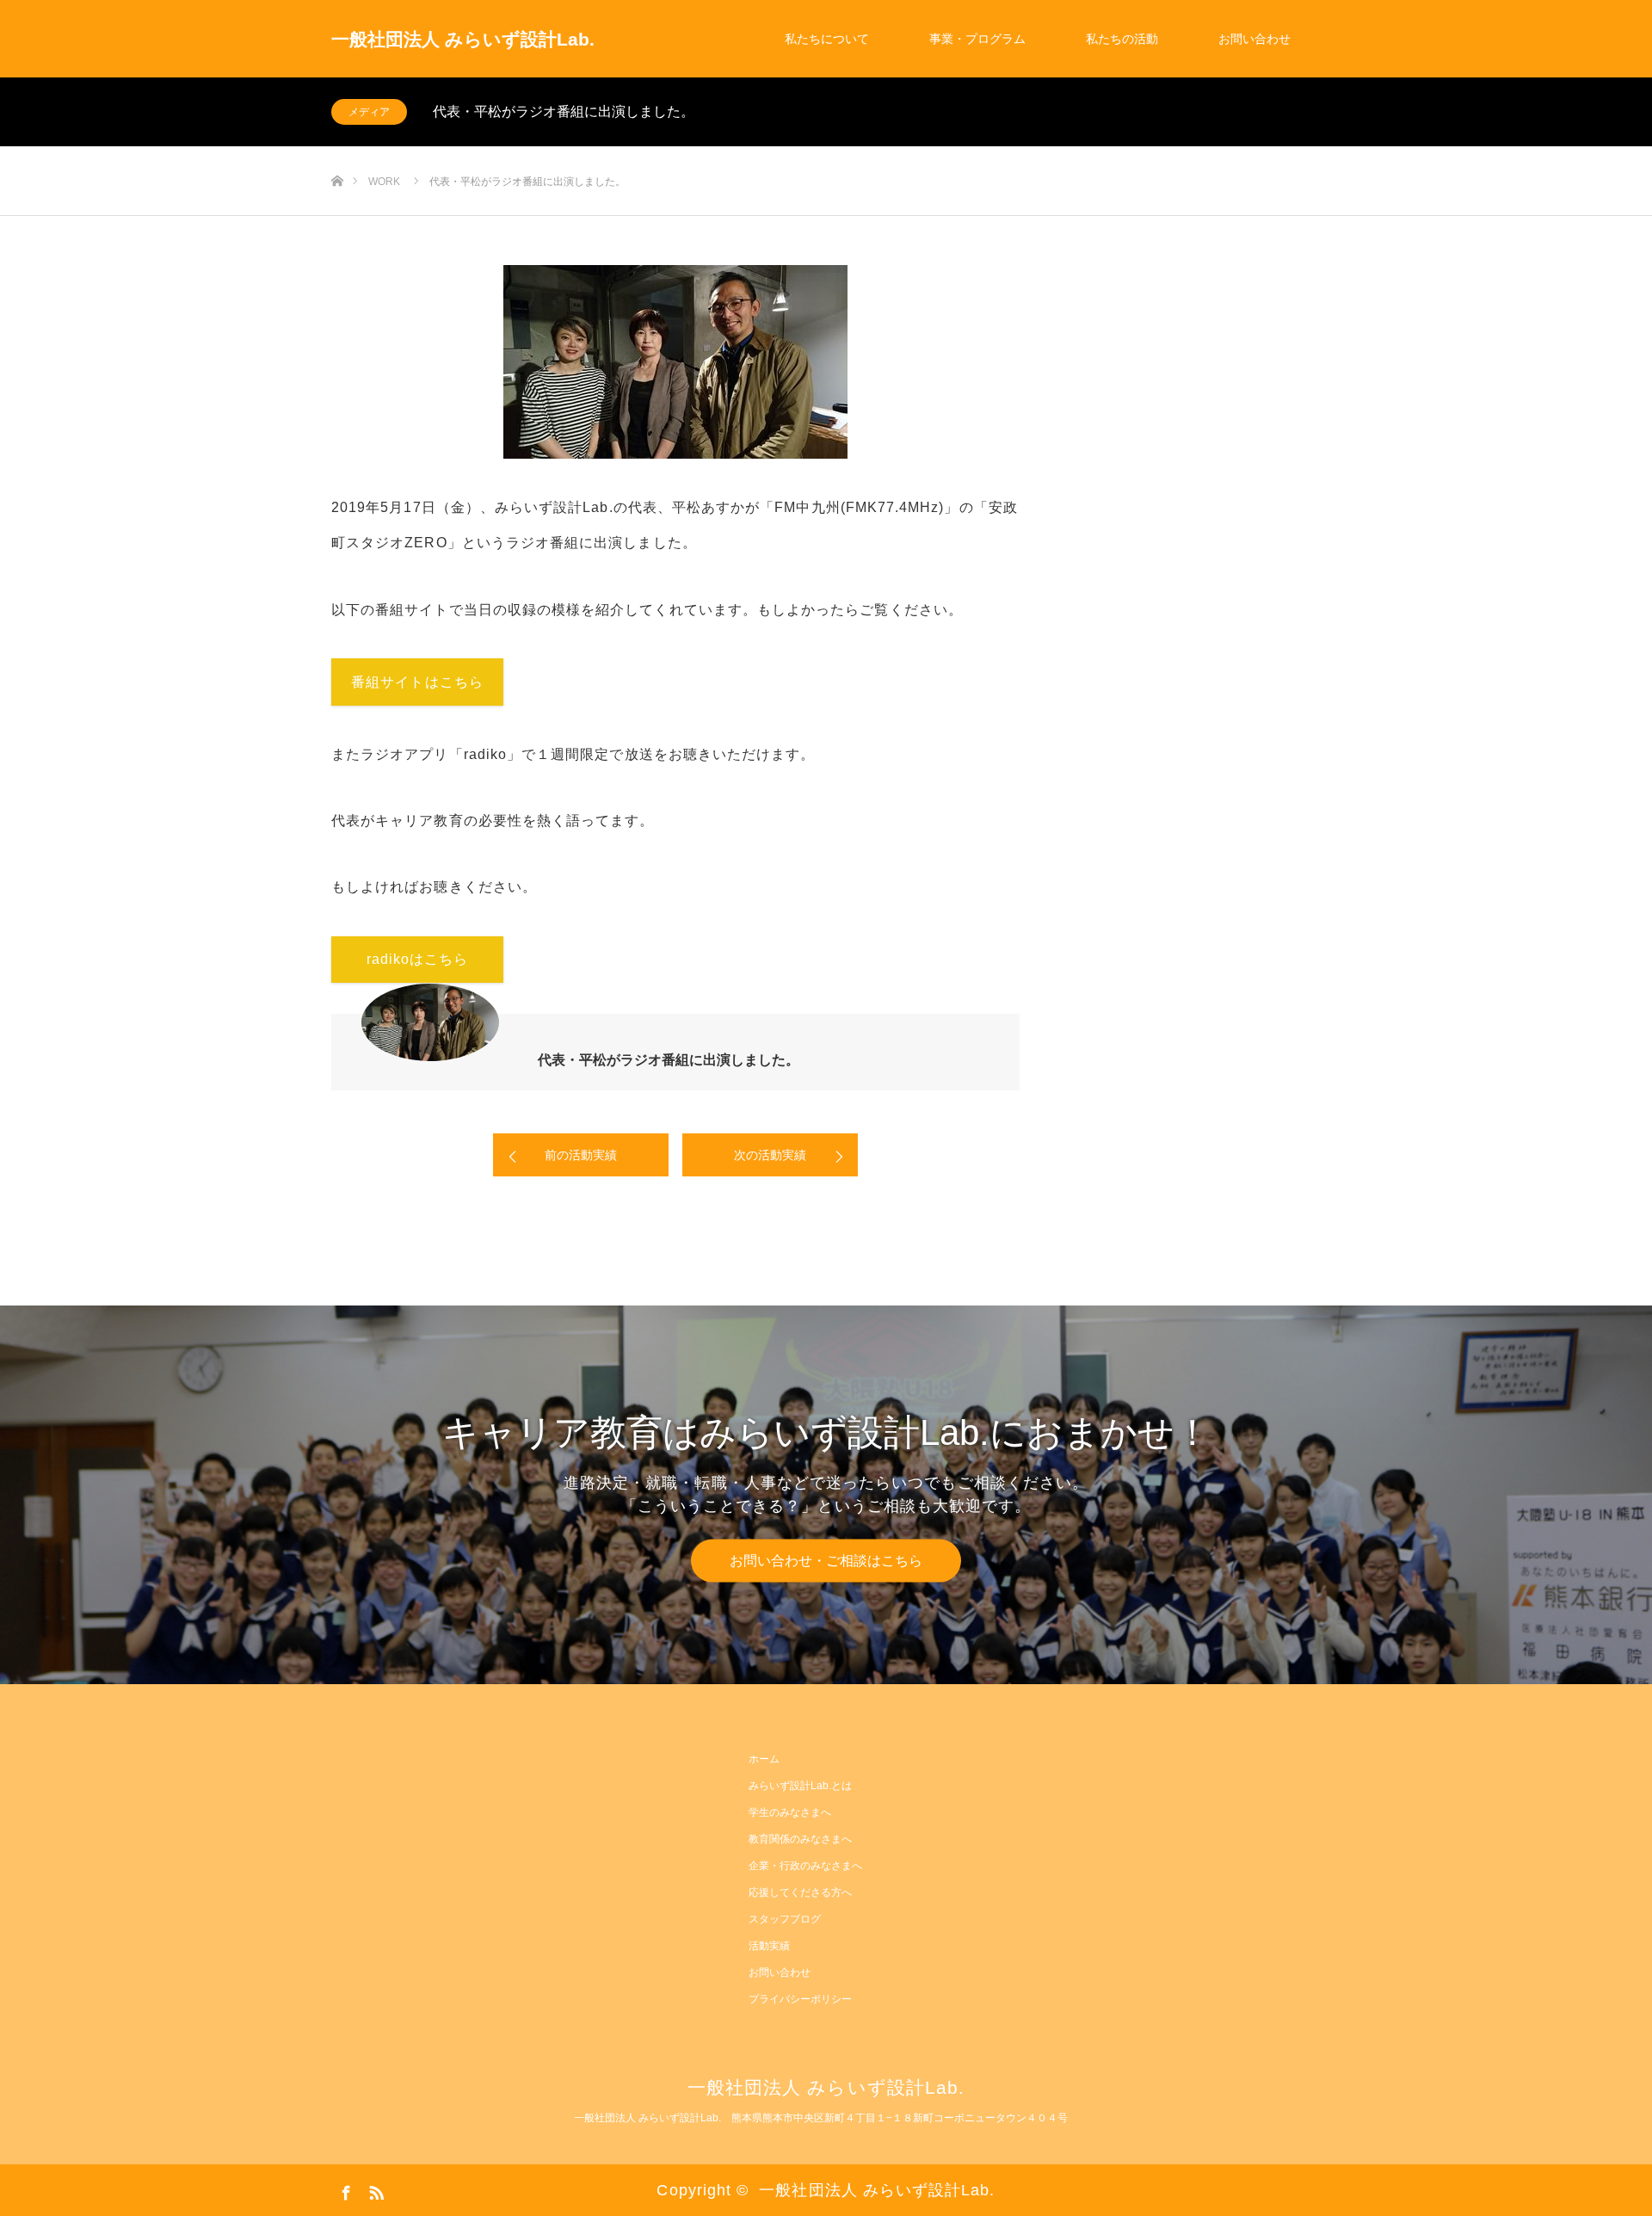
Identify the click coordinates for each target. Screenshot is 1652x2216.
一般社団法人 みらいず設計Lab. (463, 39)
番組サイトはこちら (417, 682)
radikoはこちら (418, 959)
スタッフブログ (785, 1919)
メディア (369, 112)
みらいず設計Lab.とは (800, 1786)
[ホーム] (337, 153)
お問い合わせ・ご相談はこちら (826, 1560)
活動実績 (769, 1946)
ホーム (764, 1759)
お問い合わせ (1254, 39)
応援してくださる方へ (800, 1892)
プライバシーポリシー (800, 1999)
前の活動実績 (581, 1155)
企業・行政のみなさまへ (805, 1866)
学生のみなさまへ (790, 1812)
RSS (374, 2189)
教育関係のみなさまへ (800, 1839)
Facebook (344, 2189)
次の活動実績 (770, 1155)
